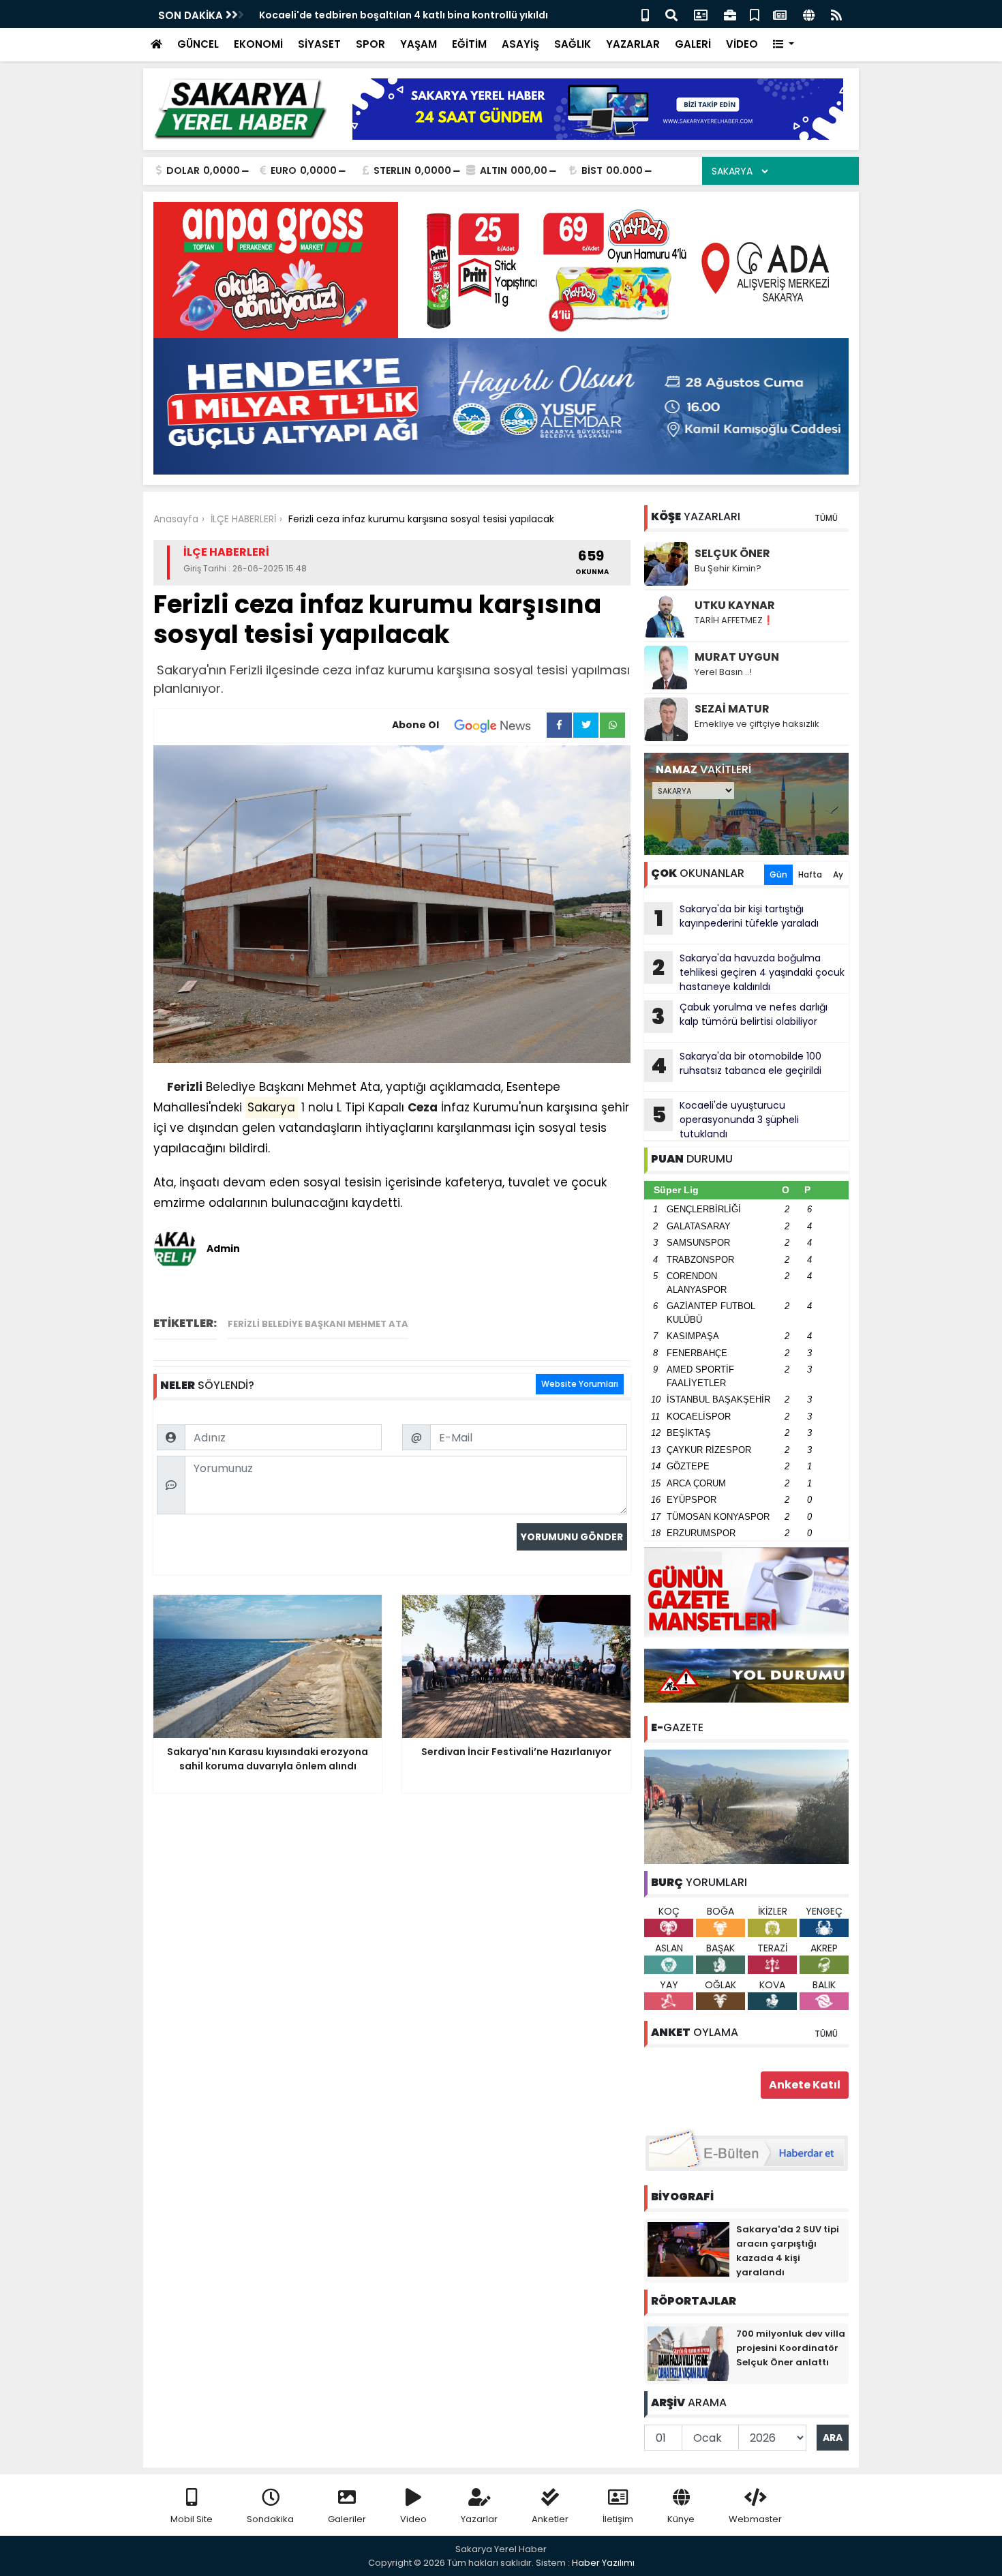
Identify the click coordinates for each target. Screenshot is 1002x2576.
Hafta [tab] (810, 874)
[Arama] (671, 14)
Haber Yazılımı (603, 2563)
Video (413, 2519)
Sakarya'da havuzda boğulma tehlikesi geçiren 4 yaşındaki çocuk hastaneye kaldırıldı (748, 972)
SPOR (370, 44)
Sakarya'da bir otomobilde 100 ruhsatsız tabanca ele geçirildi (736, 1065)
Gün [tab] (778, 874)
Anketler (550, 2519)
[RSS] (836, 14)
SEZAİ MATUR (732, 709)
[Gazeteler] (780, 14)
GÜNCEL (198, 44)
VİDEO (742, 44)
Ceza (423, 1107)
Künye (681, 2519)
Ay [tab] (838, 874)
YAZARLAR (633, 44)
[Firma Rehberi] (730, 14)
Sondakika (270, 2519)
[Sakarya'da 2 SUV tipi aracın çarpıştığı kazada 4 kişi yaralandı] (688, 2249)
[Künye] (809, 14)
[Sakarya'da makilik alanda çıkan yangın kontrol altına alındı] (746, 1806)
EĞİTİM (469, 44)
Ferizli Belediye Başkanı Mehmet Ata (318, 1324)
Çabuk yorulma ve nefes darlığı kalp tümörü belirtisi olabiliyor (740, 1016)
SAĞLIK (573, 44)
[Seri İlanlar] (755, 14)
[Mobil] (645, 14)
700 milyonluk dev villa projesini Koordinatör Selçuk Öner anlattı (791, 2348)
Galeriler (347, 2519)
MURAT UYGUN (737, 657)
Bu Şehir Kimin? (728, 568)
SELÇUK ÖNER (732, 553)
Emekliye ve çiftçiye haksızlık (757, 724)
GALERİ (693, 44)
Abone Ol (415, 725)
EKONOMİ (258, 44)
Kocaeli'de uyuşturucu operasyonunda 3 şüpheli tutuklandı (726, 1120)
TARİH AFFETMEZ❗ (734, 620)
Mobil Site (192, 2519)
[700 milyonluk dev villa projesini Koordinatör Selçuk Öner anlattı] (688, 2353)
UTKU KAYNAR (735, 605)
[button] (784, 45)
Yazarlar (479, 2519)
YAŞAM (419, 44)
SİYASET (319, 44)
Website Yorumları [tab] (580, 1384)
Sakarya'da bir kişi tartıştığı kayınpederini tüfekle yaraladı (737, 918)
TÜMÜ (826, 518)
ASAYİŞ (520, 44)
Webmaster (755, 2519)
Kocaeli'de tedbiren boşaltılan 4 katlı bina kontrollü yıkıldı (404, 15)
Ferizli (185, 1087)
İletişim (618, 2519)
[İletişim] (701, 14)
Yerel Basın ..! (723, 672)
